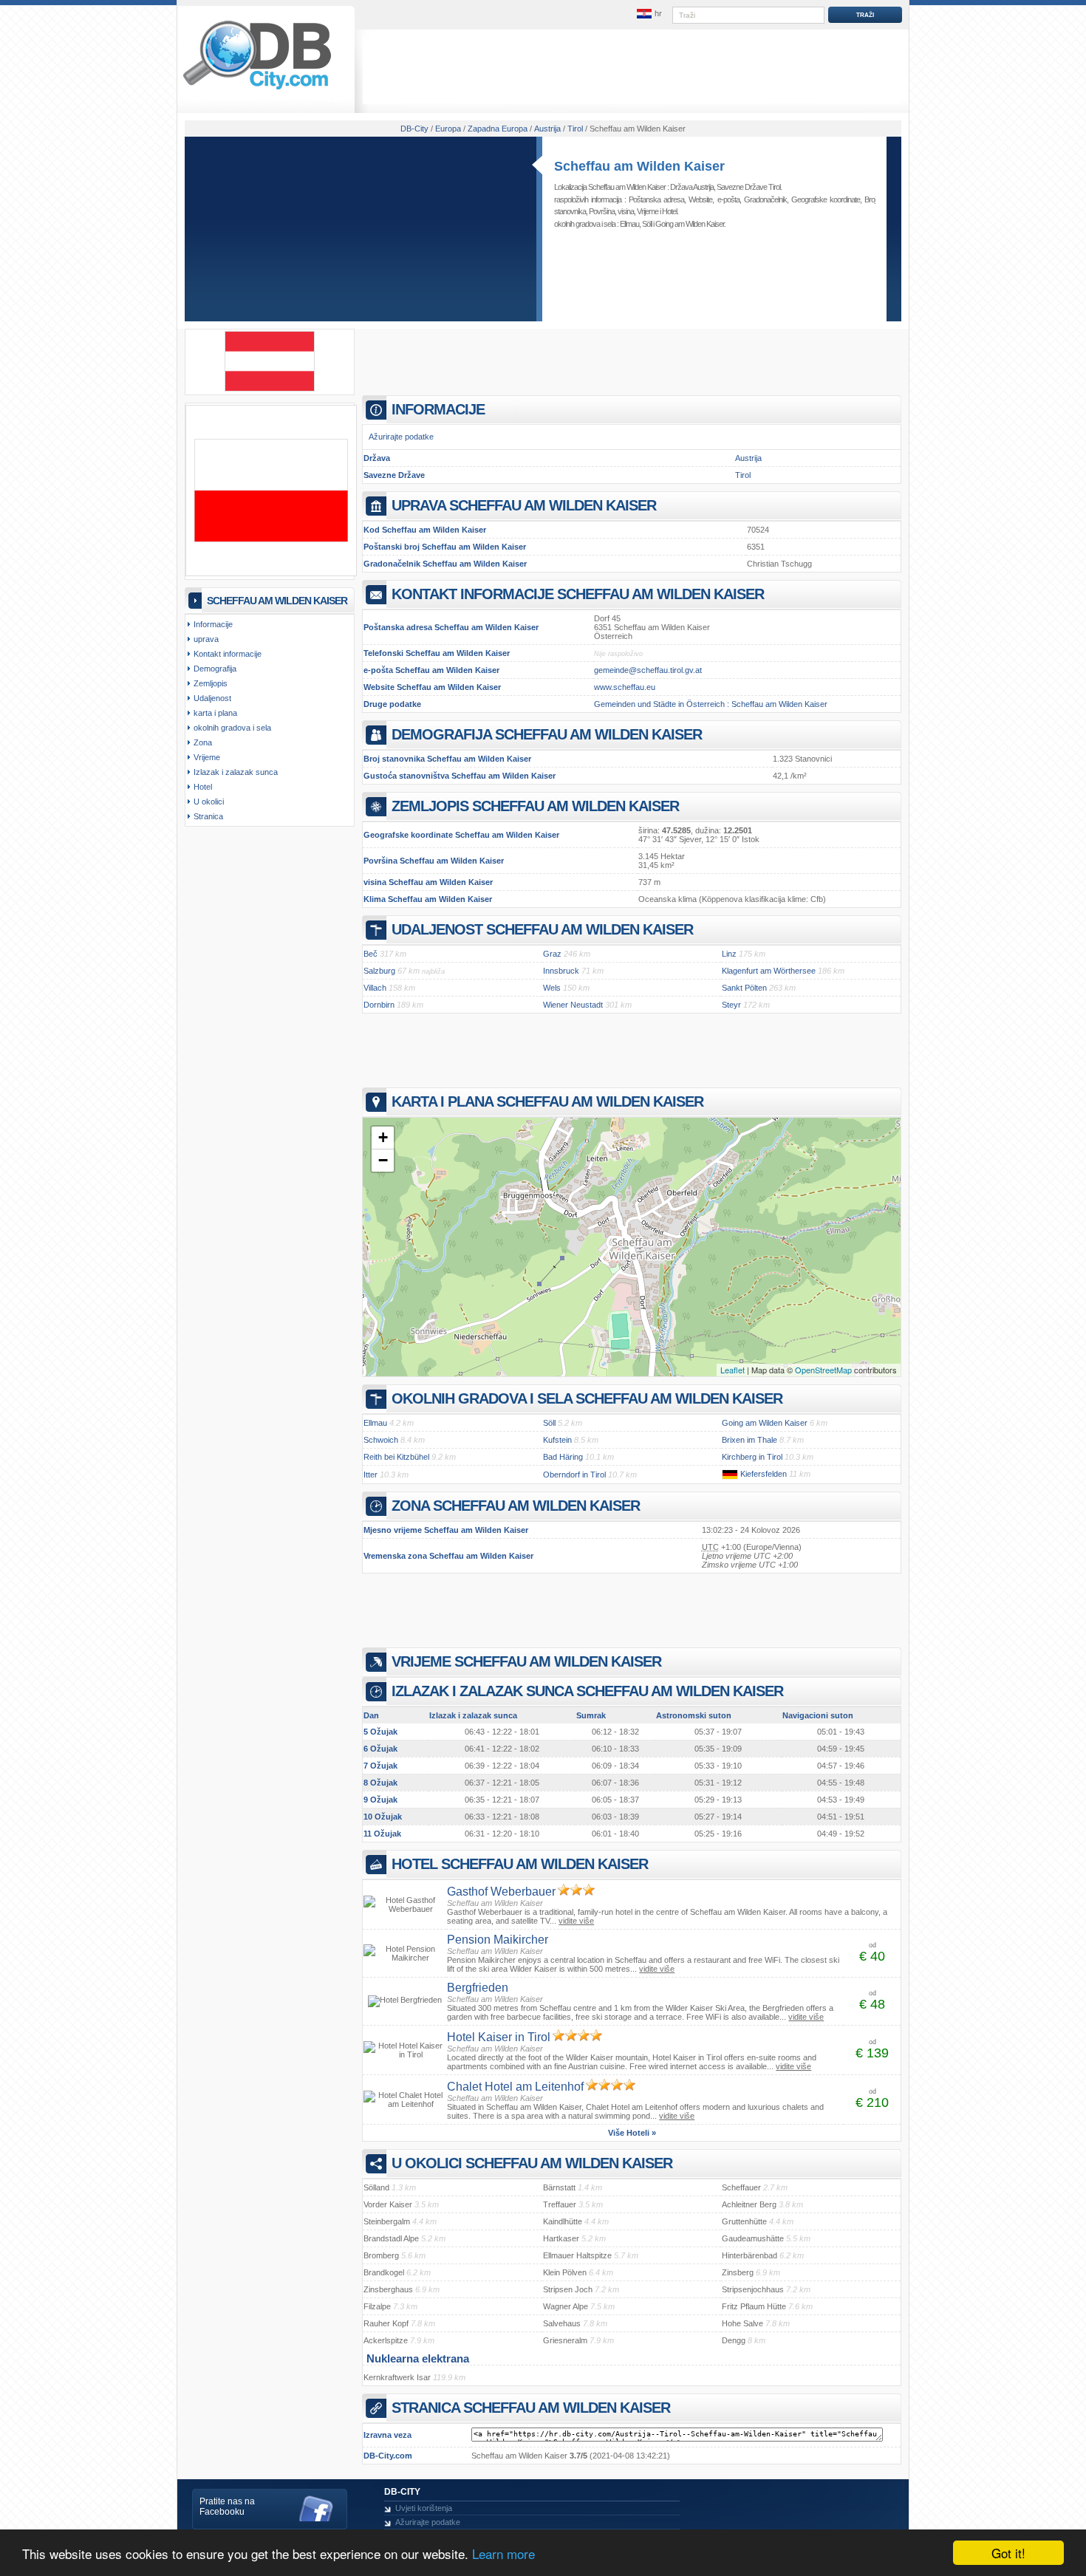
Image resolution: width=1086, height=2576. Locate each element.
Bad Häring (563, 1457)
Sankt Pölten (744, 988)
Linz (729, 954)
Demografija (215, 669)
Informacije (213, 624)
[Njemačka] (730, 1474)
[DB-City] (257, 89)
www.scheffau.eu (625, 687)
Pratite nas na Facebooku (227, 2507)
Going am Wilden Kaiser (690, 224)
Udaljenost (212, 698)
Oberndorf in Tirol (574, 1475)
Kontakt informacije (228, 654)
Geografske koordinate (826, 199)
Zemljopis (211, 683)
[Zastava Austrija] (270, 389)
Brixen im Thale (749, 1440)
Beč (370, 954)
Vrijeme (648, 211)
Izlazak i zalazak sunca (236, 772)
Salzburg (379, 971)
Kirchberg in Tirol (752, 1457)
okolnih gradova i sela (232, 728)
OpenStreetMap (823, 1370)
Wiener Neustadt (573, 1005)
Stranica (208, 816)
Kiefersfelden (764, 1474)
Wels (552, 988)
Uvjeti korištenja (424, 2508)
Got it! (1008, 2553)
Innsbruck (561, 971)
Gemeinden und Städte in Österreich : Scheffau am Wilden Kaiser (711, 704)
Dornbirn (379, 1005)
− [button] (383, 1160)
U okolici (209, 802)
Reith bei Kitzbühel (396, 1457)
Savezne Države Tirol (748, 187)
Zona (203, 742)
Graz (552, 954)
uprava (206, 639)
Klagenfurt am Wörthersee (769, 971)
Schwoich (381, 1440)
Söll (647, 224)
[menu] (649, 14)
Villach (375, 988)
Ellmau (629, 224)
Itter (370, 1475)
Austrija (748, 458)
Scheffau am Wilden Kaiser (639, 166)
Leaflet (732, 1370)
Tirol (743, 475)
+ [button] (383, 1137)
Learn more (503, 2553)
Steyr (731, 1005)
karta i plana (215, 713)
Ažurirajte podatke (401, 437)
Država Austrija (692, 187)
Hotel (669, 211)
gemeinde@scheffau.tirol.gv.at (648, 670)
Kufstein (557, 1440)
